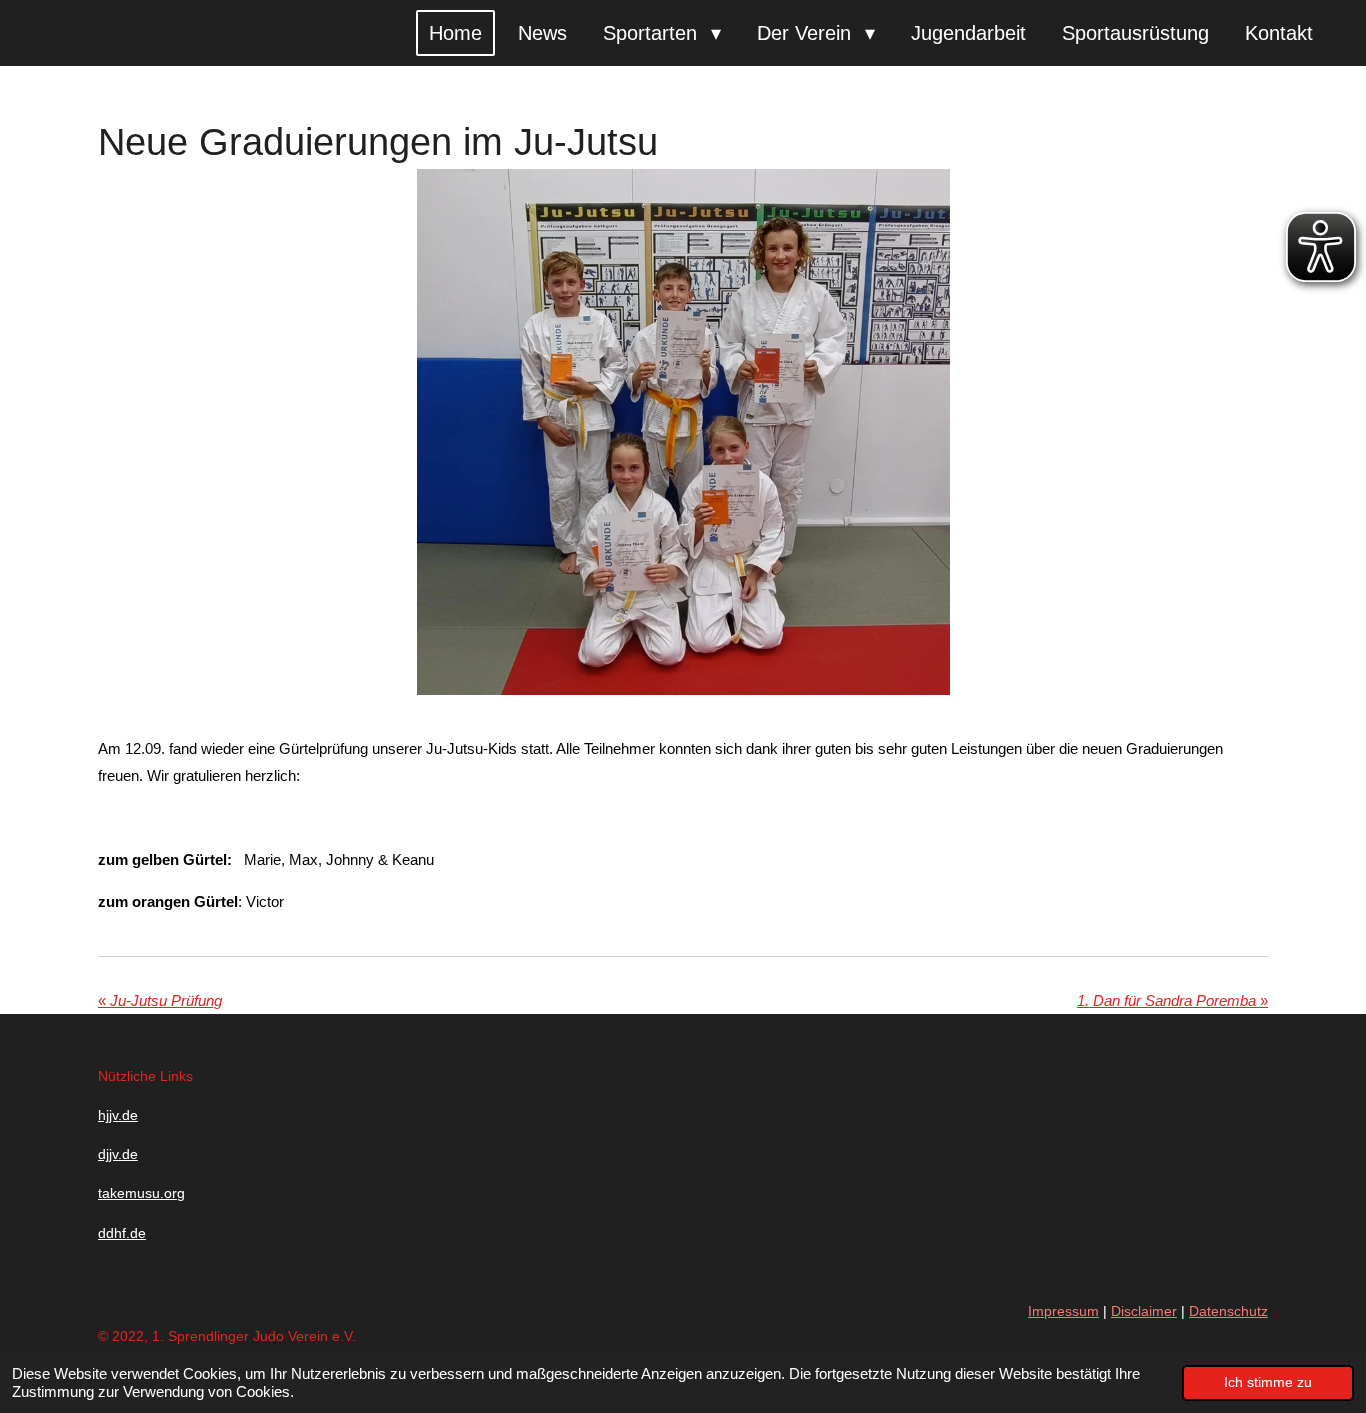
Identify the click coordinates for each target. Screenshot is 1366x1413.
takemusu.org (141, 1193)
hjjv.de (118, 1115)
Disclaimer (1144, 1311)
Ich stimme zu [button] (1268, 1382)
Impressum (1063, 1311)
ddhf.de (122, 1233)
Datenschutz (1228, 1311)
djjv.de (118, 1154)
